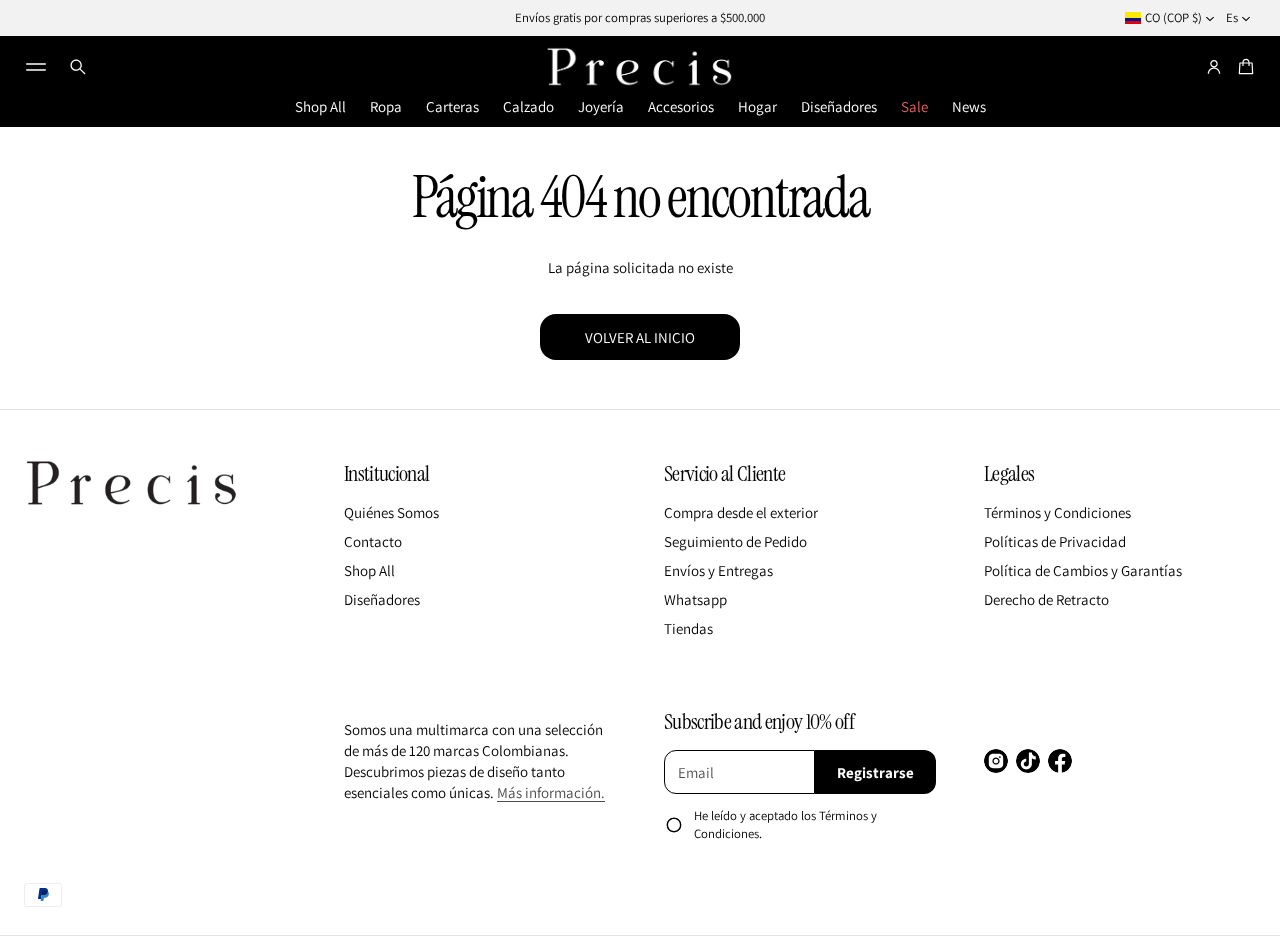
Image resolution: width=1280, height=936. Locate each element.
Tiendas (688, 628)
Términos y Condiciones (1057, 512)
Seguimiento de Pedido (735, 541)
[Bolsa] (1243, 67)
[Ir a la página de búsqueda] (78, 67)
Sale (914, 106)
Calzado (528, 106)
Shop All (320, 106)
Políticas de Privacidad (1055, 541)
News (969, 106)
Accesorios (681, 106)
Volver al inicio (640, 337)
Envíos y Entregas (718, 570)
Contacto (373, 541)
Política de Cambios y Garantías (1083, 570)
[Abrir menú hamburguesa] (36, 67)
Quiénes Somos (391, 512)
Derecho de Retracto (1046, 599)
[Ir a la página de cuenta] (1214, 67)
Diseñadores (839, 106)
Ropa (386, 106)
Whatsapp (695, 599)
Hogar (757, 106)
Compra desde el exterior (741, 512)
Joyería (601, 106)
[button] (78, 67)
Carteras (452, 106)
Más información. (551, 792)
